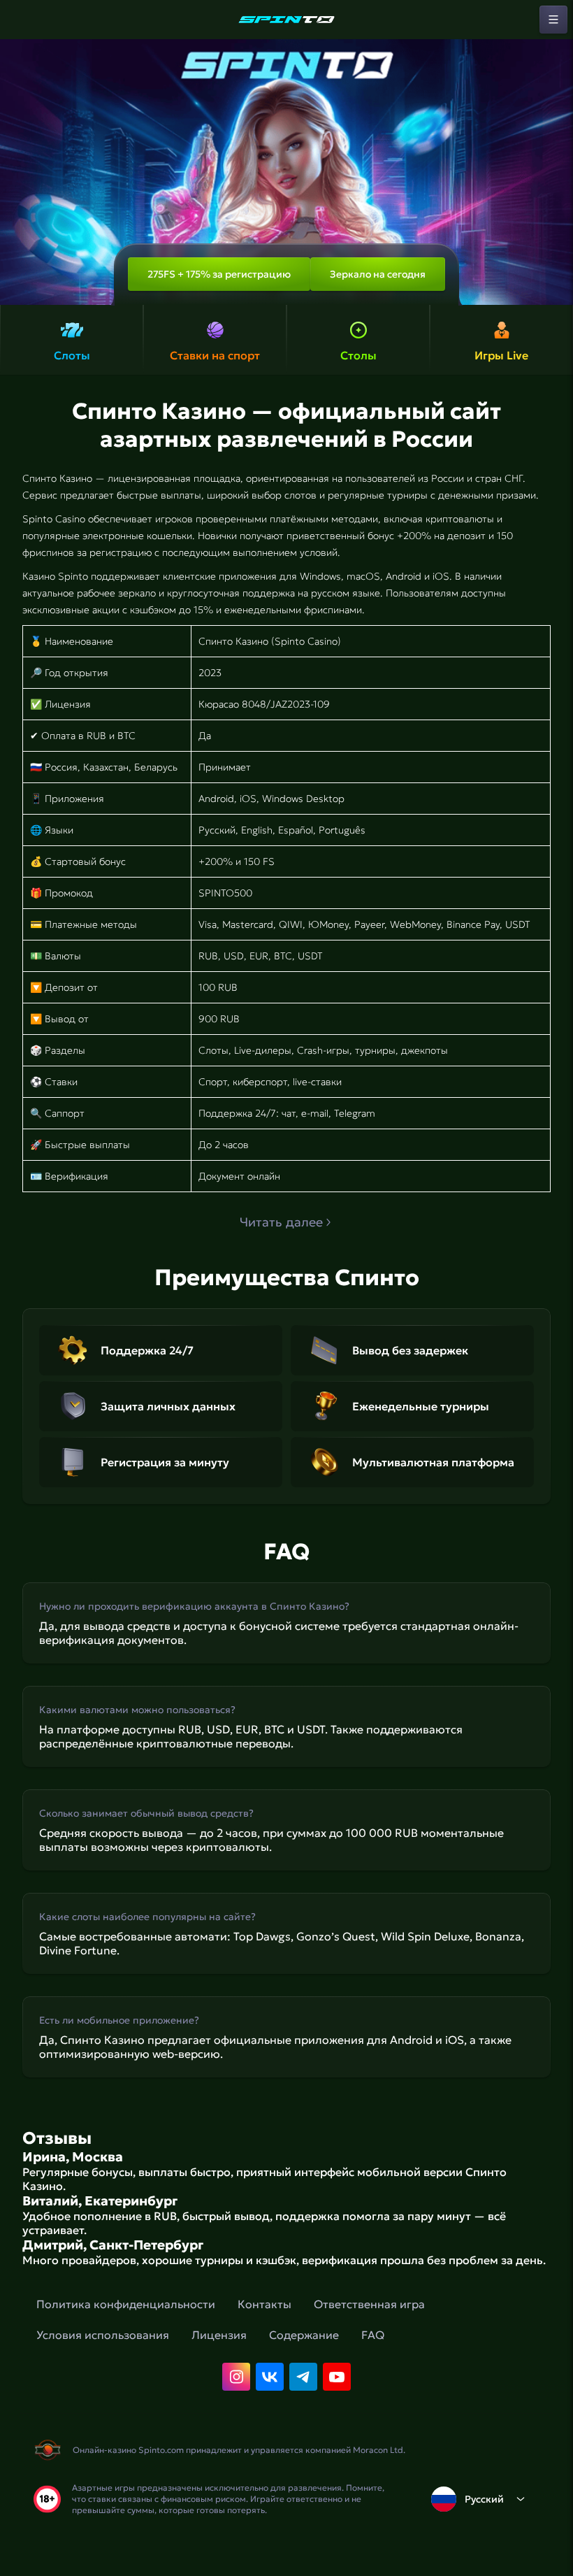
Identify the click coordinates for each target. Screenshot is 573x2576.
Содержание (304, 2335)
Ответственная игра (369, 2304)
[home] (286, 20)
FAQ (373, 2335)
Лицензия (219, 2335)
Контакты (264, 2304)
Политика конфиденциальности (126, 2304)
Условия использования (103, 2335)
